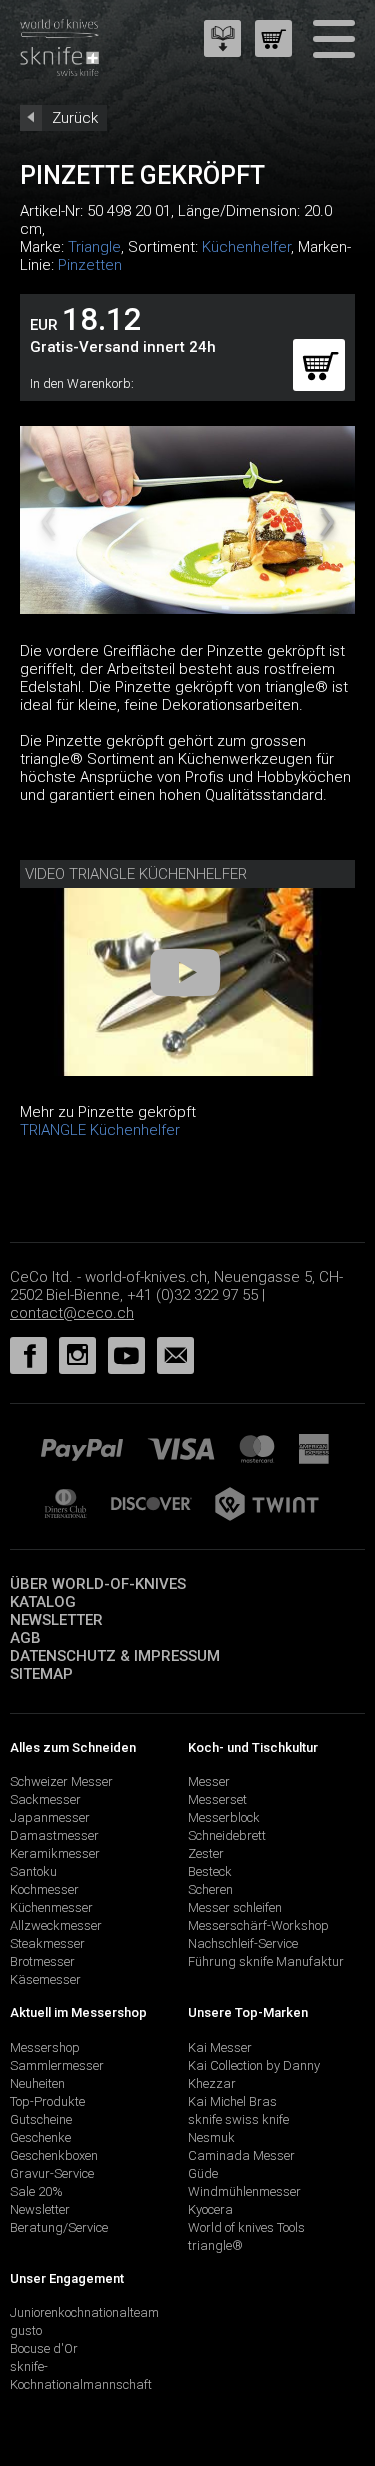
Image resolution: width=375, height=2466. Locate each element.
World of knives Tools (246, 2227)
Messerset (217, 1799)
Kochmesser (44, 1889)
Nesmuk (211, 2137)
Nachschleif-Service (243, 1943)
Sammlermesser (57, 2065)
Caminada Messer (241, 2155)
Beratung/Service (59, 2227)
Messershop (45, 2047)
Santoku (33, 1871)
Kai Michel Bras (232, 2101)
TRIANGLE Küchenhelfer (100, 1130)
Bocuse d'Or (44, 2348)
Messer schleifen (235, 1907)
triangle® (215, 2245)
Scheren (210, 1889)
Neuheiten (37, 2083)
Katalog (43, 1602)
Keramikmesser (55, 1853)
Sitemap (41, 1674)
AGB (25, 1638)
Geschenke (40, 2137)
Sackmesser (45, 1799)
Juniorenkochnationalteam (84, 2312)
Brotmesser (42, 1961)
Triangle (94, 247)
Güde (203, 2173)
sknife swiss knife (238, 2119)
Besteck (210, 1871)
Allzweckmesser (56, 1925)
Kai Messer (220, 2047)
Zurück (75, 118)
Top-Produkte (47, 2101)
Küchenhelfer (246, 247)
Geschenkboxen (54, 2155)
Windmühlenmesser (244, 2191)
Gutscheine (41, 2119)
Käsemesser (45, 1979)
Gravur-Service (52, 2173)
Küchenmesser (51, 1907)
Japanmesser (50, 1817)
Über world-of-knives (98, 1584)
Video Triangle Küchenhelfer (136, 874)
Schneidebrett (227, 1835)
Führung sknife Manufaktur (266, 1961)
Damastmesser (54, 1835)
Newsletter (56, 1620)
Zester (206, 1853)
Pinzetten (90, 265)
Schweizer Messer (61, 1781)
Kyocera (210, 2209)
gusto (26, 2330)
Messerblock (224, 1817)
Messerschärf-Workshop (258, 1925)
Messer (209, 1781)
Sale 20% (36, 2191)
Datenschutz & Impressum (115, 1656)
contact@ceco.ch (72, 1313)
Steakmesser (47, 1943)
